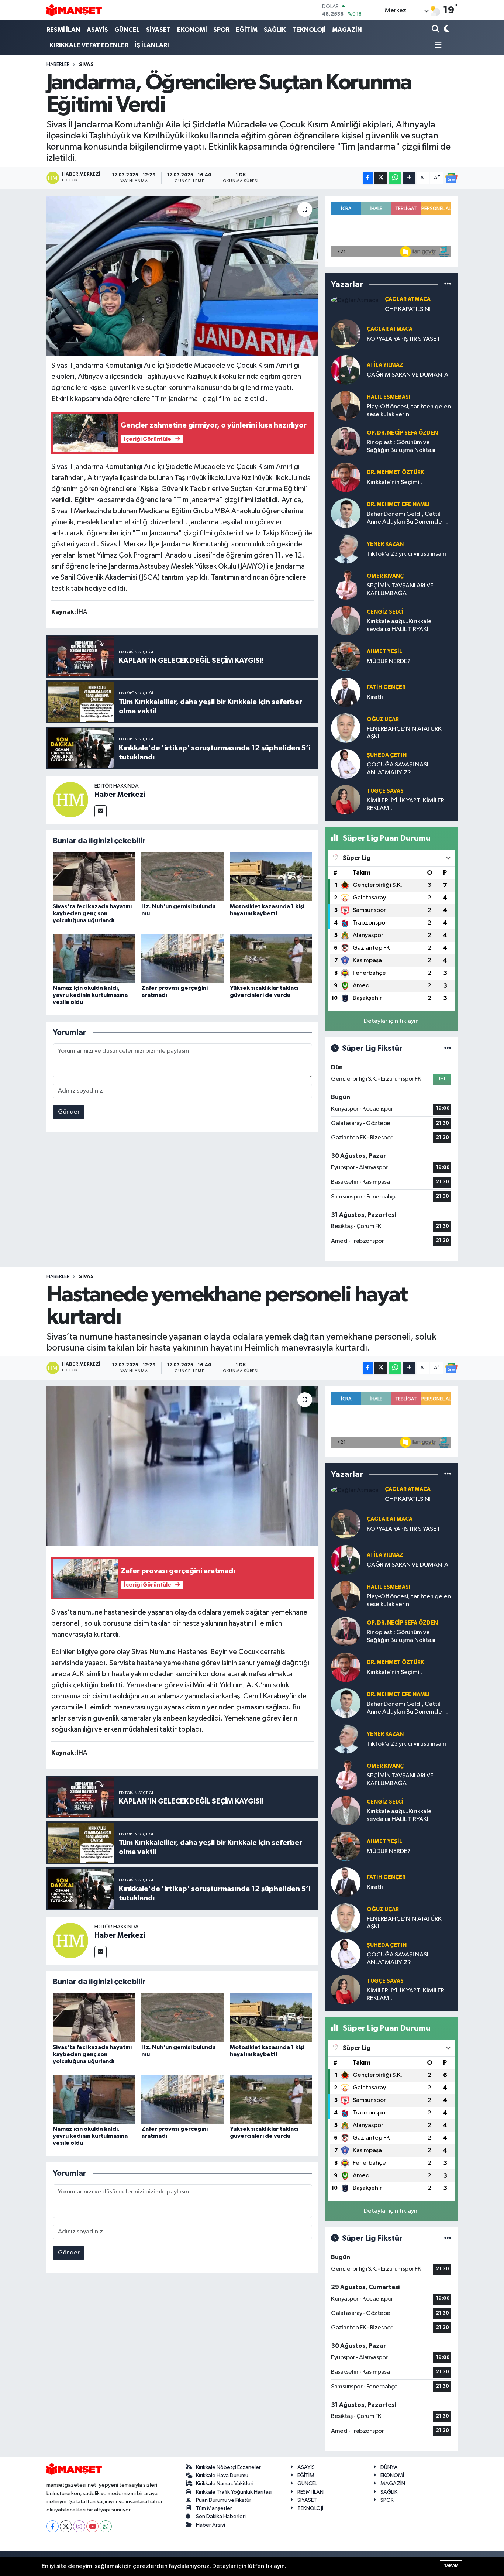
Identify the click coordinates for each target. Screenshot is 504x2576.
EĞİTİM (247, 30)
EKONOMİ (192, 30)
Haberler (58, 65)
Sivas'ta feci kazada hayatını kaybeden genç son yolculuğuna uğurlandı (92, 913)
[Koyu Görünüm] (446, 30)
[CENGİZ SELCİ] (346, 620)
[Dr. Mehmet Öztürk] (346, 477)
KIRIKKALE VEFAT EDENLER (89, 45)
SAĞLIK (275, 30)
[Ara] (436, 30)
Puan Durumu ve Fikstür (224, 2500)
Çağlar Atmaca (408, 299)
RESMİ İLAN (63, 30)
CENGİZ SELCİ (385, 612)
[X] (66, 2526)
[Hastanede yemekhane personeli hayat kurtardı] (182, 1466)
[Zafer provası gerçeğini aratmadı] (182, 958)
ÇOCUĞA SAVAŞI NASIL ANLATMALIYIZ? (399, 769)
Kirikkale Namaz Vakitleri (225, 2484)
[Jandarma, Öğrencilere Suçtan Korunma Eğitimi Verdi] (182, 275)
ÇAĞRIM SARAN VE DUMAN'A (408, 375)
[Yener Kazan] (346, 549)
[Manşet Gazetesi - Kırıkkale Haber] (74, 10)
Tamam (451, 2565)
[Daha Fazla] (409, 178)
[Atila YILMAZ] (346, 370)
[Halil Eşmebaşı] (346, 406)
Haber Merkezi (120, 795)
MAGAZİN (347, 30)
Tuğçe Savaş (385, 791)
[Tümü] (448, 284)
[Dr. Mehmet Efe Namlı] (346, 513)
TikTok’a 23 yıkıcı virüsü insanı (406, 554)
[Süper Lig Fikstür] (448, 1048)
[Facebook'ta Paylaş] (368, 178)
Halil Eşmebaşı (389, 397)
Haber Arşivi (210, 2525)
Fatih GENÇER (386, 687)
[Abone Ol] (451, 178)
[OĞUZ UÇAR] (346, 728)
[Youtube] (92, 2526)
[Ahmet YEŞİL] (346, 656)
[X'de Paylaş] (381, 178)
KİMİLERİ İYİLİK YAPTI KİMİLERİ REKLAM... (406, 805)
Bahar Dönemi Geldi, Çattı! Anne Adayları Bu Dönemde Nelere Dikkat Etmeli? (404, 519)
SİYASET (158, 30)
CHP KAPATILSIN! (408, 309)
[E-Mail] (101, 811)
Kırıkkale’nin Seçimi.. (394, 482)
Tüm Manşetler (214, 2508)
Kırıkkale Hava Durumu (222, 2475)
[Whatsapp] (106, 2526)
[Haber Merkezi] (70, 800)
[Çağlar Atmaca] (355, 300)
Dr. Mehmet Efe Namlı (398, 505)
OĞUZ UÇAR (383, 719)
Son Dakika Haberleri (221, 2516)
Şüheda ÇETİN (387, 755)
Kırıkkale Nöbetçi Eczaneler (228, 2467)
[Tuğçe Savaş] (346, 800)
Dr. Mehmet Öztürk (395, 472)
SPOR (221, 30)
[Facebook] (53, 2526)
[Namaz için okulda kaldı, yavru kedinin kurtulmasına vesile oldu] (94, 958)
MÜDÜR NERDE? (389, 661)
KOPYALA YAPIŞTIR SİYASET (403, 339)
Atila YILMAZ (385, 365)
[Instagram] (79, 2526)
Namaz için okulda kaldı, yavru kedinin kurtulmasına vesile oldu (90, 995)
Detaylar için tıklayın (391, 1021)
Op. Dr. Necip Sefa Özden (402, 433)
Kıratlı (375, 697)
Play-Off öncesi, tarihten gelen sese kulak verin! (409, 411)
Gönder (69, 1112)
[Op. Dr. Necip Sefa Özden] (346, 441)
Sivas (86, 65)
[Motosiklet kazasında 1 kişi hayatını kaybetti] (271, 877)
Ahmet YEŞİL (384, 651)
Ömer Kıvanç (385, 576)
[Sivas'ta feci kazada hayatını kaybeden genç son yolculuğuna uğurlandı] (94, 877)
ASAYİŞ (97, 30)
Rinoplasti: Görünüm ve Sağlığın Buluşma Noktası (401, 446)
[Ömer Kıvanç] (346, 585)
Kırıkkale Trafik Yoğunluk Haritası (234, 2492)
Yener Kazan (385, 544)
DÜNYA (389, 2467)
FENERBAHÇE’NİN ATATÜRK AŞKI (404, 733)
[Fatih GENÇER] (346, 692)
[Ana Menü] (437, 46)
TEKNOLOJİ (309, 30)
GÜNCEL (127, 30)
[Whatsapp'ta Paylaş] (395, 178)
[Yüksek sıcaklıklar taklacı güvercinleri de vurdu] (271, 958)
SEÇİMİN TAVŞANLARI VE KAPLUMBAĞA (400, 590)
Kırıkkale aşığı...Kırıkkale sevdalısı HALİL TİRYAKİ (399, 625)
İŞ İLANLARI (152, 45)
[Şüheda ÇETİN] (346, 764)
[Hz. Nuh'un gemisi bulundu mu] (182, 877)
